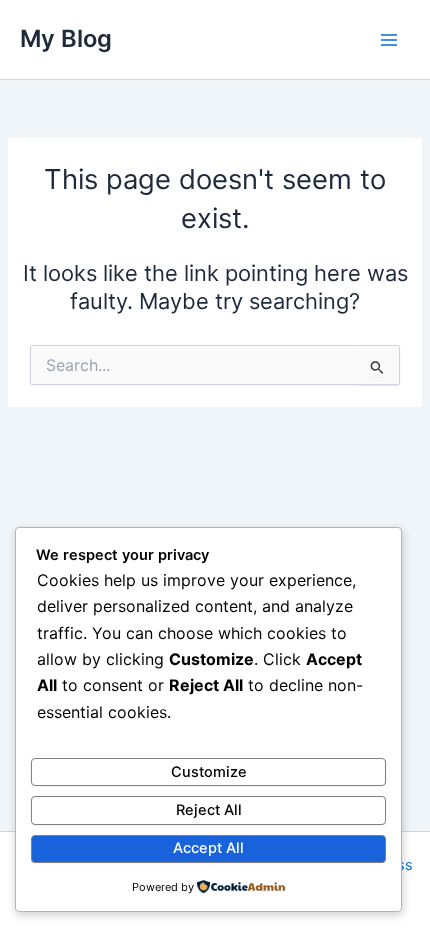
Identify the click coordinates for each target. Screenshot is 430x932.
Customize (209, 772)
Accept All (208, 848)
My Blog (66, 38)
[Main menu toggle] (389, 40)
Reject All (209, 810)
